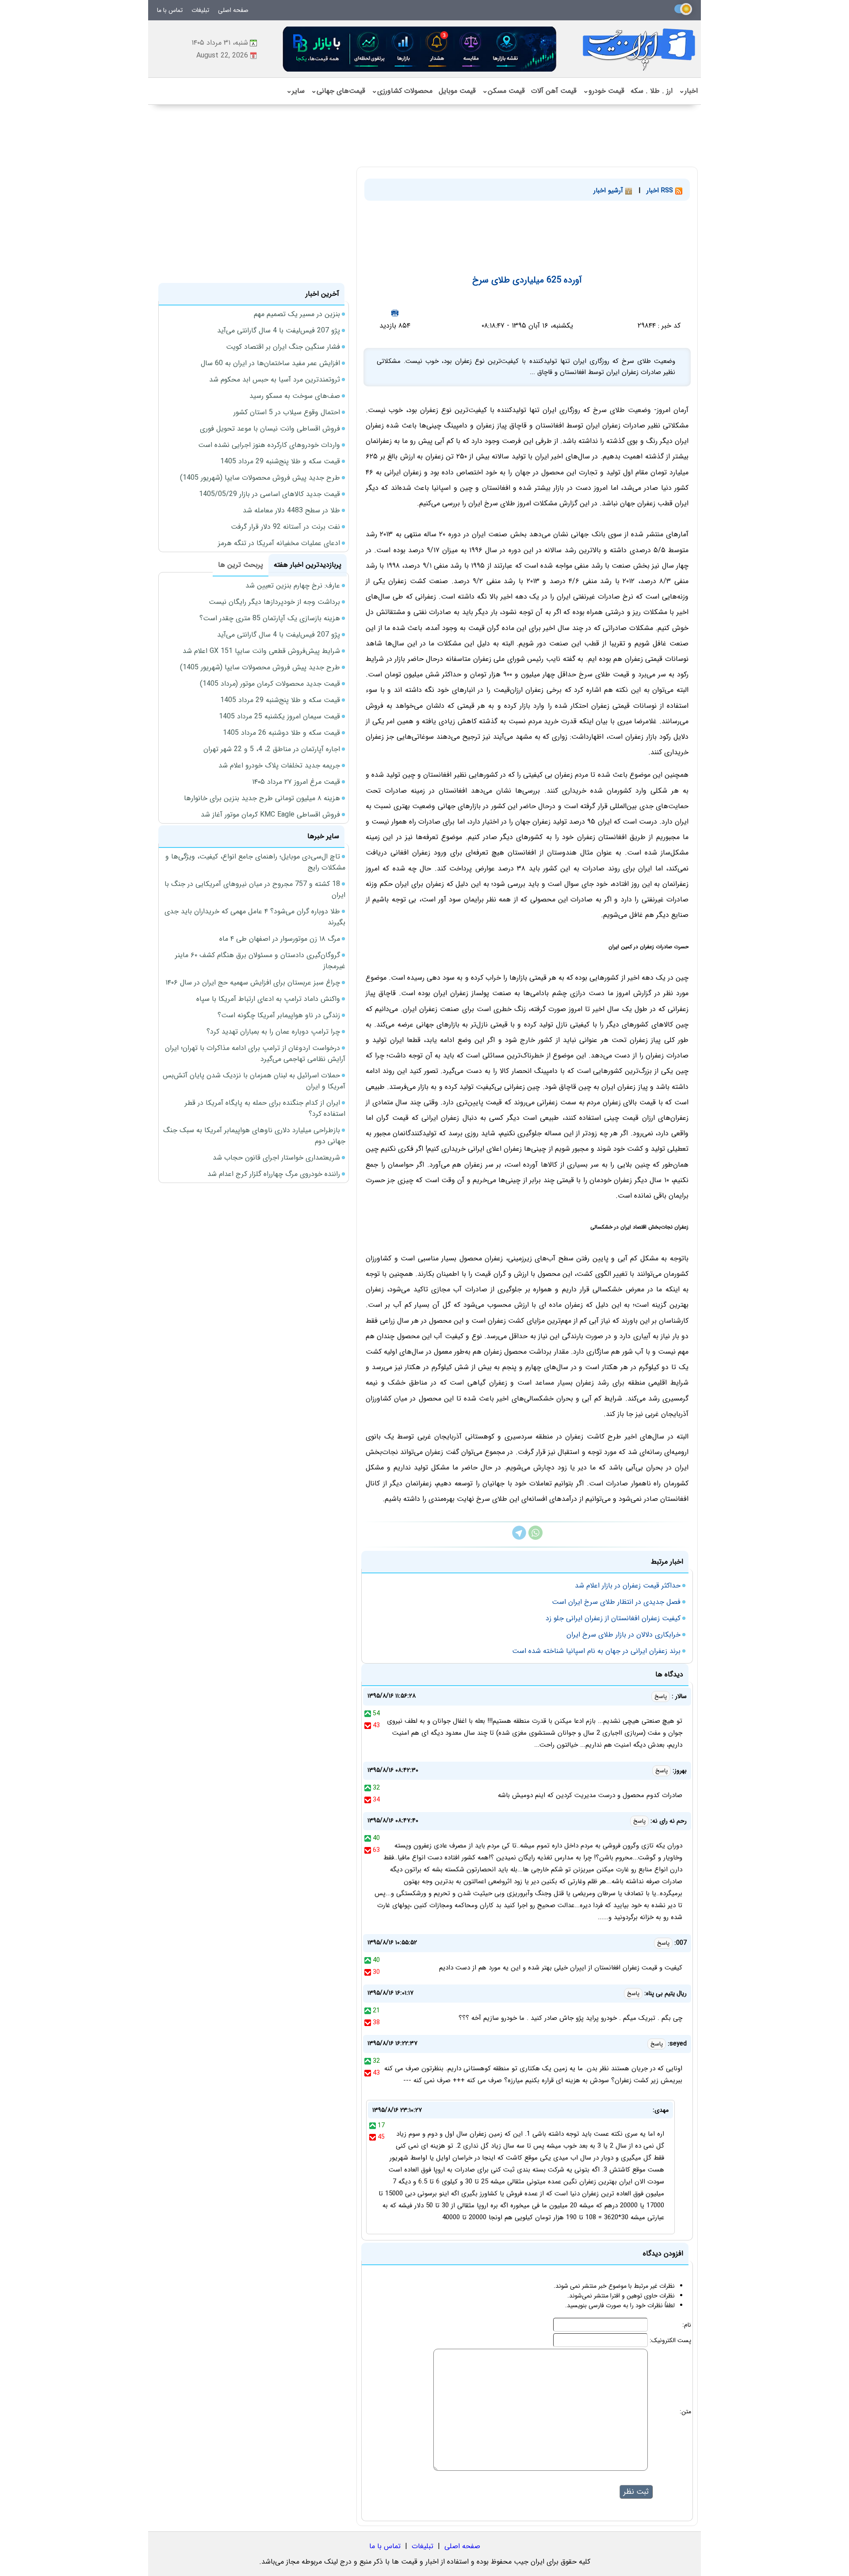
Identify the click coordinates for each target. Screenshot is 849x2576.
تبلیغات (200, 10)
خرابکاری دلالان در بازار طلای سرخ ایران (623, 1635)
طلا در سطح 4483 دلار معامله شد (291, 510)
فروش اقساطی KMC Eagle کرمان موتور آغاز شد (270, 815)
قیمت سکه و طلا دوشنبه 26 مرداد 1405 (281, 733)
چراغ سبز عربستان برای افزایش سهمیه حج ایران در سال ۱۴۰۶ (253, 983)
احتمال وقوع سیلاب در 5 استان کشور (287, 412)
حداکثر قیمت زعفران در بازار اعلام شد (628, 1586)
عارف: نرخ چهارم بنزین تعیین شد (293, 586)
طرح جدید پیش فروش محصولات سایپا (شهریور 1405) (260, 478)
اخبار (688, 91)
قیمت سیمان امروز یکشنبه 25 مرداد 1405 (279, 716)
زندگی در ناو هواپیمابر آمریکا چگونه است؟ (279, 1015)
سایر (295, 91)
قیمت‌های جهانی (338, 91)
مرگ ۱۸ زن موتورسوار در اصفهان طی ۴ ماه (280, 939)
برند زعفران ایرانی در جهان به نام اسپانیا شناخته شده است (596, 1651)
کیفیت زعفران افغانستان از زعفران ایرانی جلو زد (613, 1618)
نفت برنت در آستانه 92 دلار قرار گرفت (285, 527)
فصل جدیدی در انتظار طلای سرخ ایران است (616, 1602)
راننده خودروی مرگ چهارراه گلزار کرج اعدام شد (274, 1174)
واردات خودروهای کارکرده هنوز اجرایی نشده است (269, 445)
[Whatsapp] (535, 1538)
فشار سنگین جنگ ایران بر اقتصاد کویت (283, 347)
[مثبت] (368, 1714)
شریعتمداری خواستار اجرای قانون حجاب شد (276, 1158)
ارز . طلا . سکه (652, 91)
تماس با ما (170, 10)
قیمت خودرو (604, 91)
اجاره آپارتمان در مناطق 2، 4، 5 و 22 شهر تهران (272, 749)
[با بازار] (420, 49)
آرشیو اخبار (609, 191)
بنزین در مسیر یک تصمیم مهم (297, 314)
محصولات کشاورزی (402, 91)
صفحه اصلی (233, 10)
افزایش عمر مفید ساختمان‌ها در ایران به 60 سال (270, 363)
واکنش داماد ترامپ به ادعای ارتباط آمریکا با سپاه (268, 999)
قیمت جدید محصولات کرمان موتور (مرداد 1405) (270, 684)
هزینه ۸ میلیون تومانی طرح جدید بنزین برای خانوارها (262, 798)
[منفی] (368, 1725)
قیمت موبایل (457, 91)
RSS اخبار (661, 191)
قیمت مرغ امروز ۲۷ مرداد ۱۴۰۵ (296, 782)
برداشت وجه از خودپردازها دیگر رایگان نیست (274, 602)
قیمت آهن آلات (554, 91)
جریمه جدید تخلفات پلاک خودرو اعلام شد (279, 765)
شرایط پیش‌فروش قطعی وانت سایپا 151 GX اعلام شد (261, 651)
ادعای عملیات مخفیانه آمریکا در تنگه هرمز (279, 543)
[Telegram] (519, 1538)
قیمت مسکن (503, 91)
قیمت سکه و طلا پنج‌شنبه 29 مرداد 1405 (280, 461)
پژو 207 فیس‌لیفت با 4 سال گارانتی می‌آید (279, 330)
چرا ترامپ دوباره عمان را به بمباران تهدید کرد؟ (273, 1032)
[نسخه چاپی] (395, 313)
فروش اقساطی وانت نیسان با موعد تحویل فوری (270, 429)
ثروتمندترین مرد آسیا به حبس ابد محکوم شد (275, 380)
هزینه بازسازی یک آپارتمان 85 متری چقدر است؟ (270, 618)
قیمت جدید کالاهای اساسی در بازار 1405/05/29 (270, 494)
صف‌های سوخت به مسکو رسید (295, 396)
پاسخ (661, 1696)
